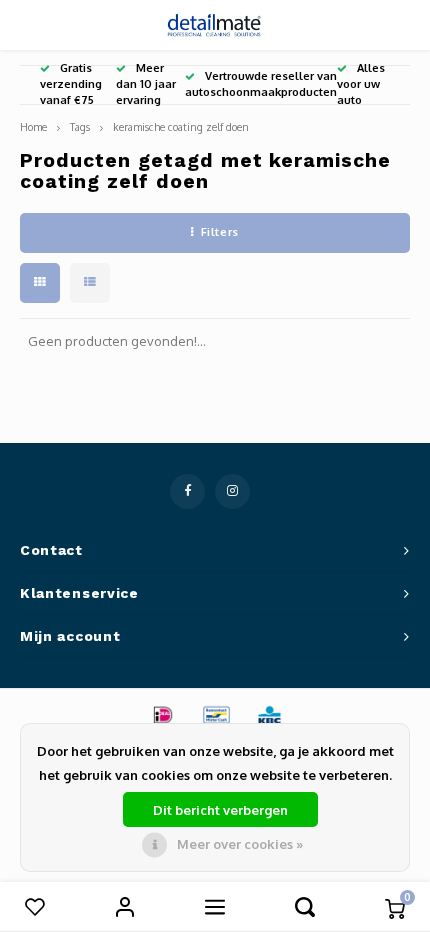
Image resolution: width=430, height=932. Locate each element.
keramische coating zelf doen (181, 126)
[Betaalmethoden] (162, 714)
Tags (80, 126)
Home (33, 126)
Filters (220, 232)
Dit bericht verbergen (220, 810)
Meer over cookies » (240, 844)
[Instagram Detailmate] (232, 491)
